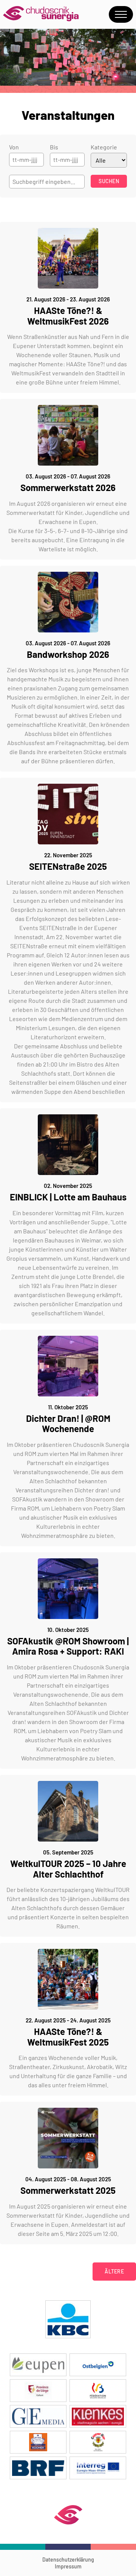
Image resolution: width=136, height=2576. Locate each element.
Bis (54, 147)
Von (14, 147)
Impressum (68, 2566)
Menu (121, 14)
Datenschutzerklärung (68, 2560)
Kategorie (104, 147)
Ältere (114, 2271)
